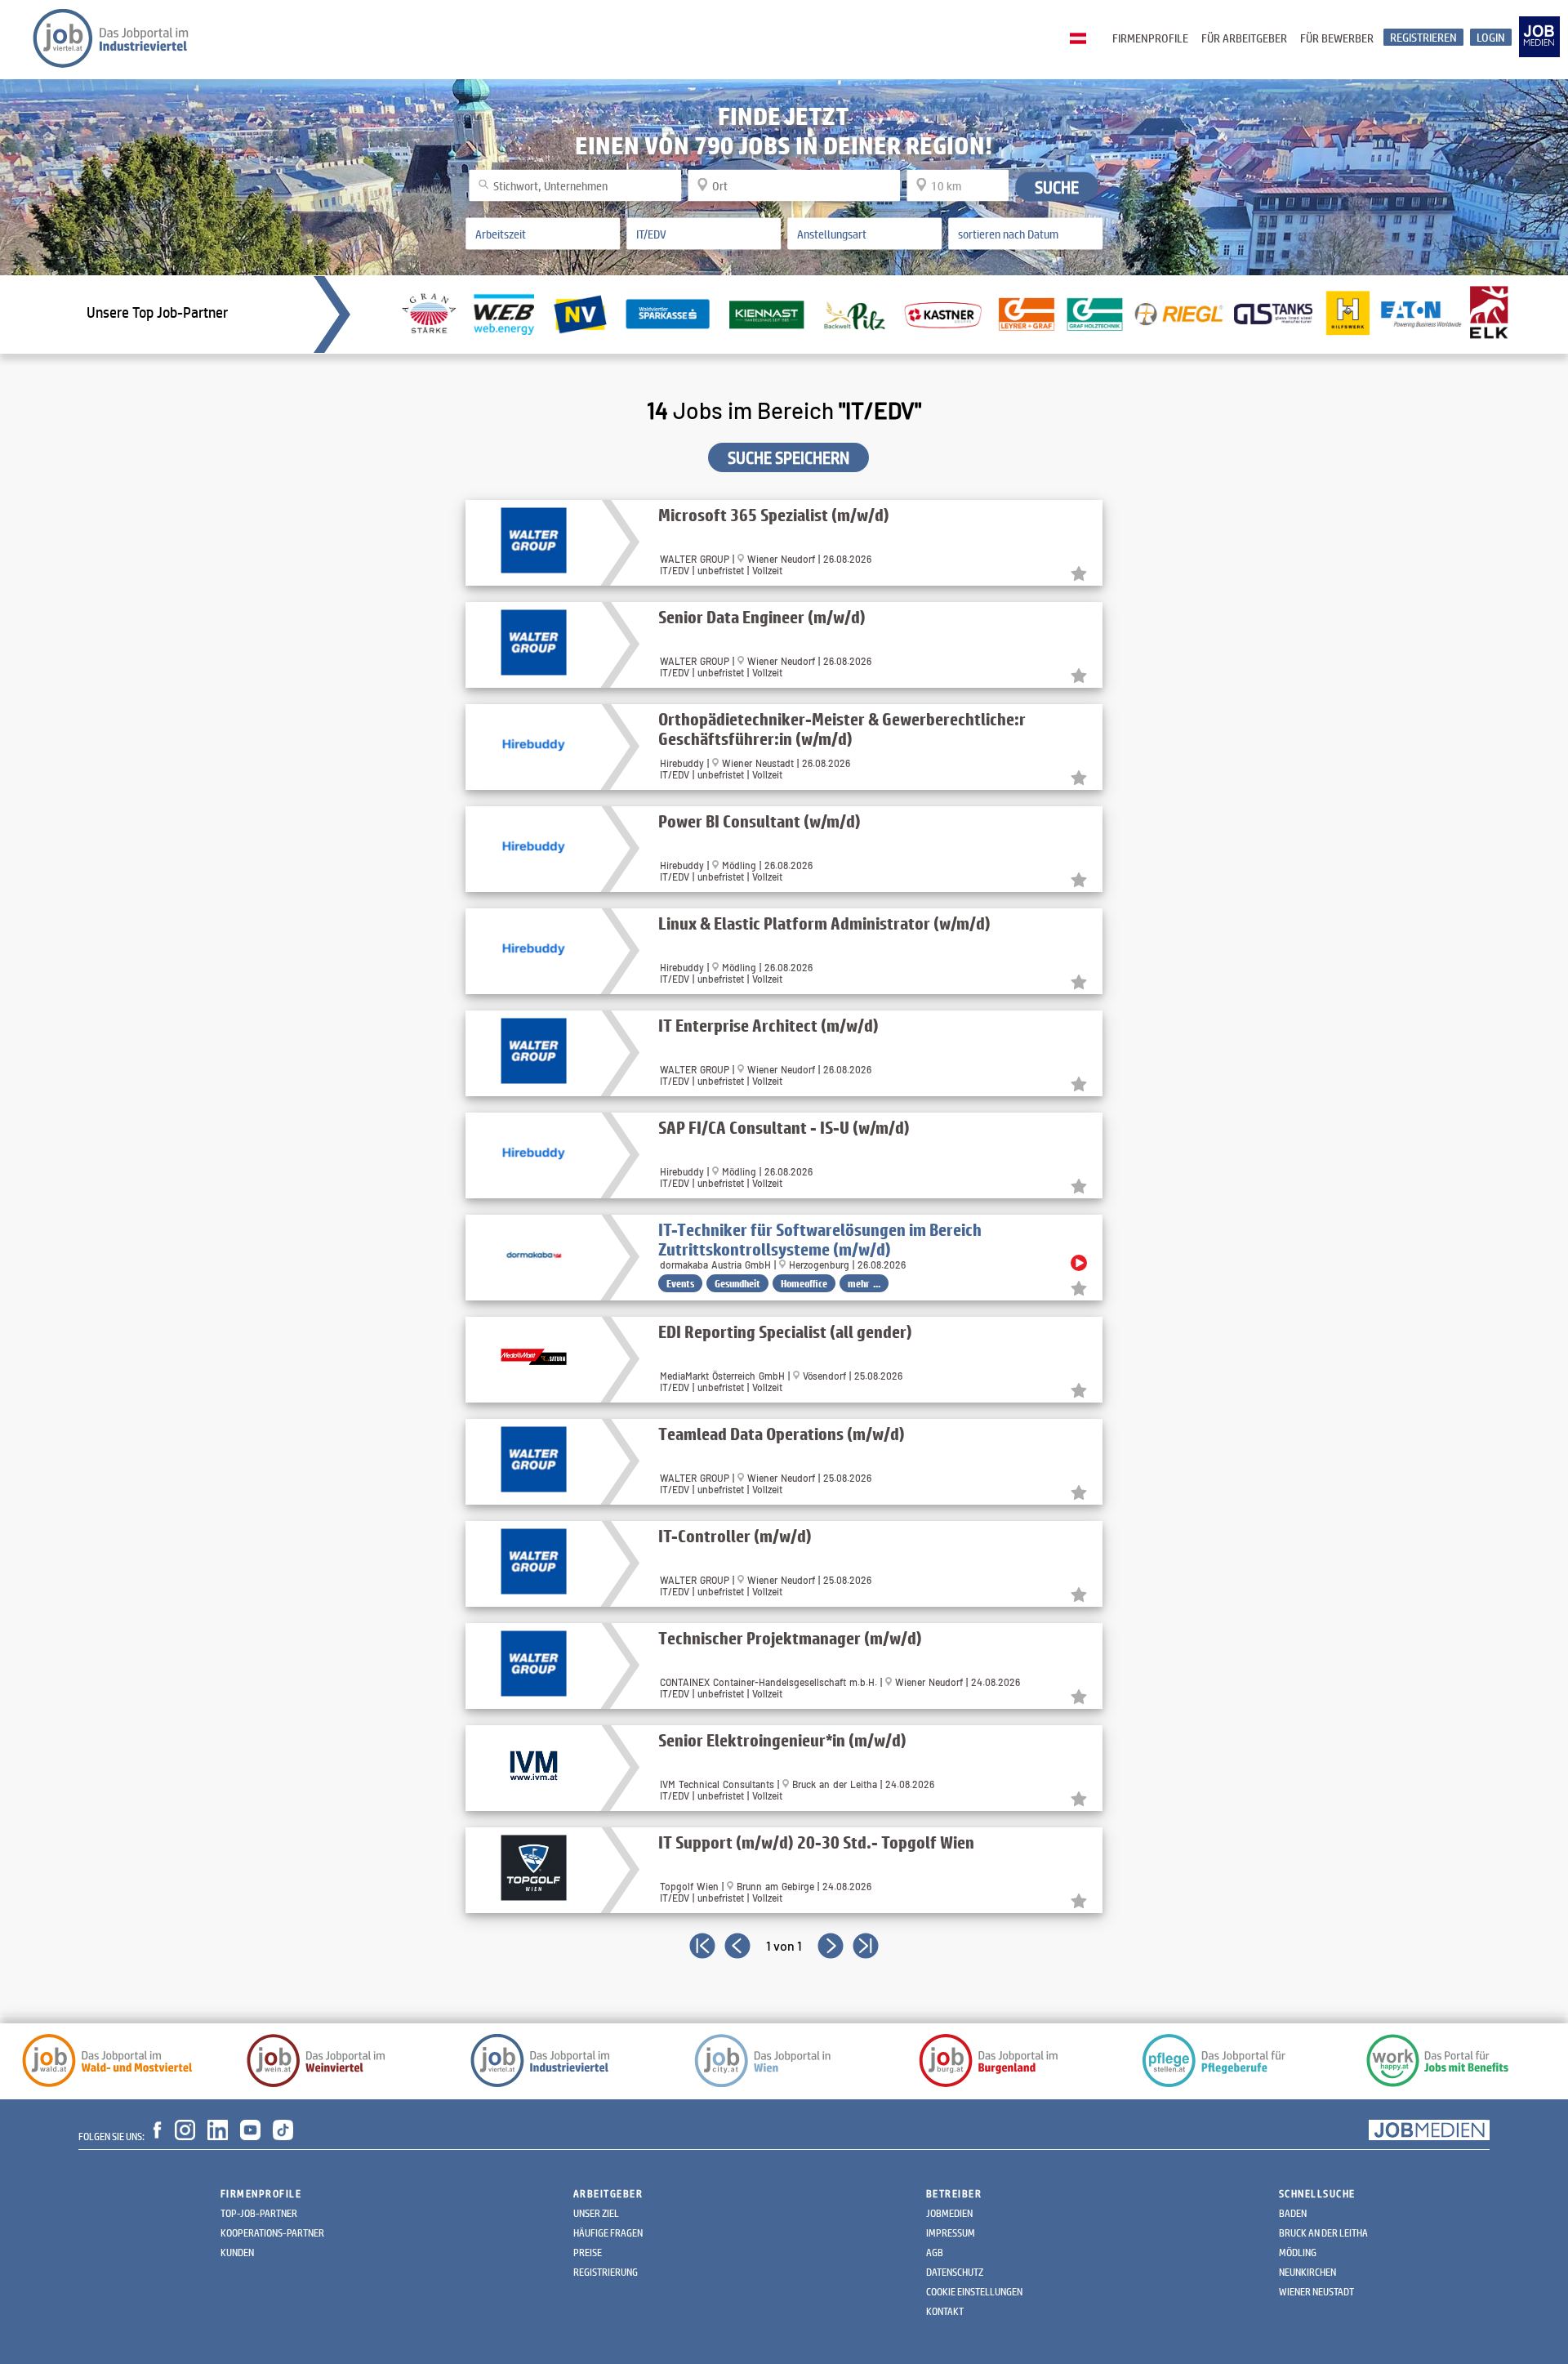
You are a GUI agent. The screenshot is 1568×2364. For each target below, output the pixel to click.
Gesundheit (737, 1283)
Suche (1057, 186)
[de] (1082, 39)
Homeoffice (804, 1283)
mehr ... (864, 1283)
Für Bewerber (1337, 38)
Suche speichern (788, 457)
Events (680, 1283)
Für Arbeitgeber (1244, 38)
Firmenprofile (1150, 38)
